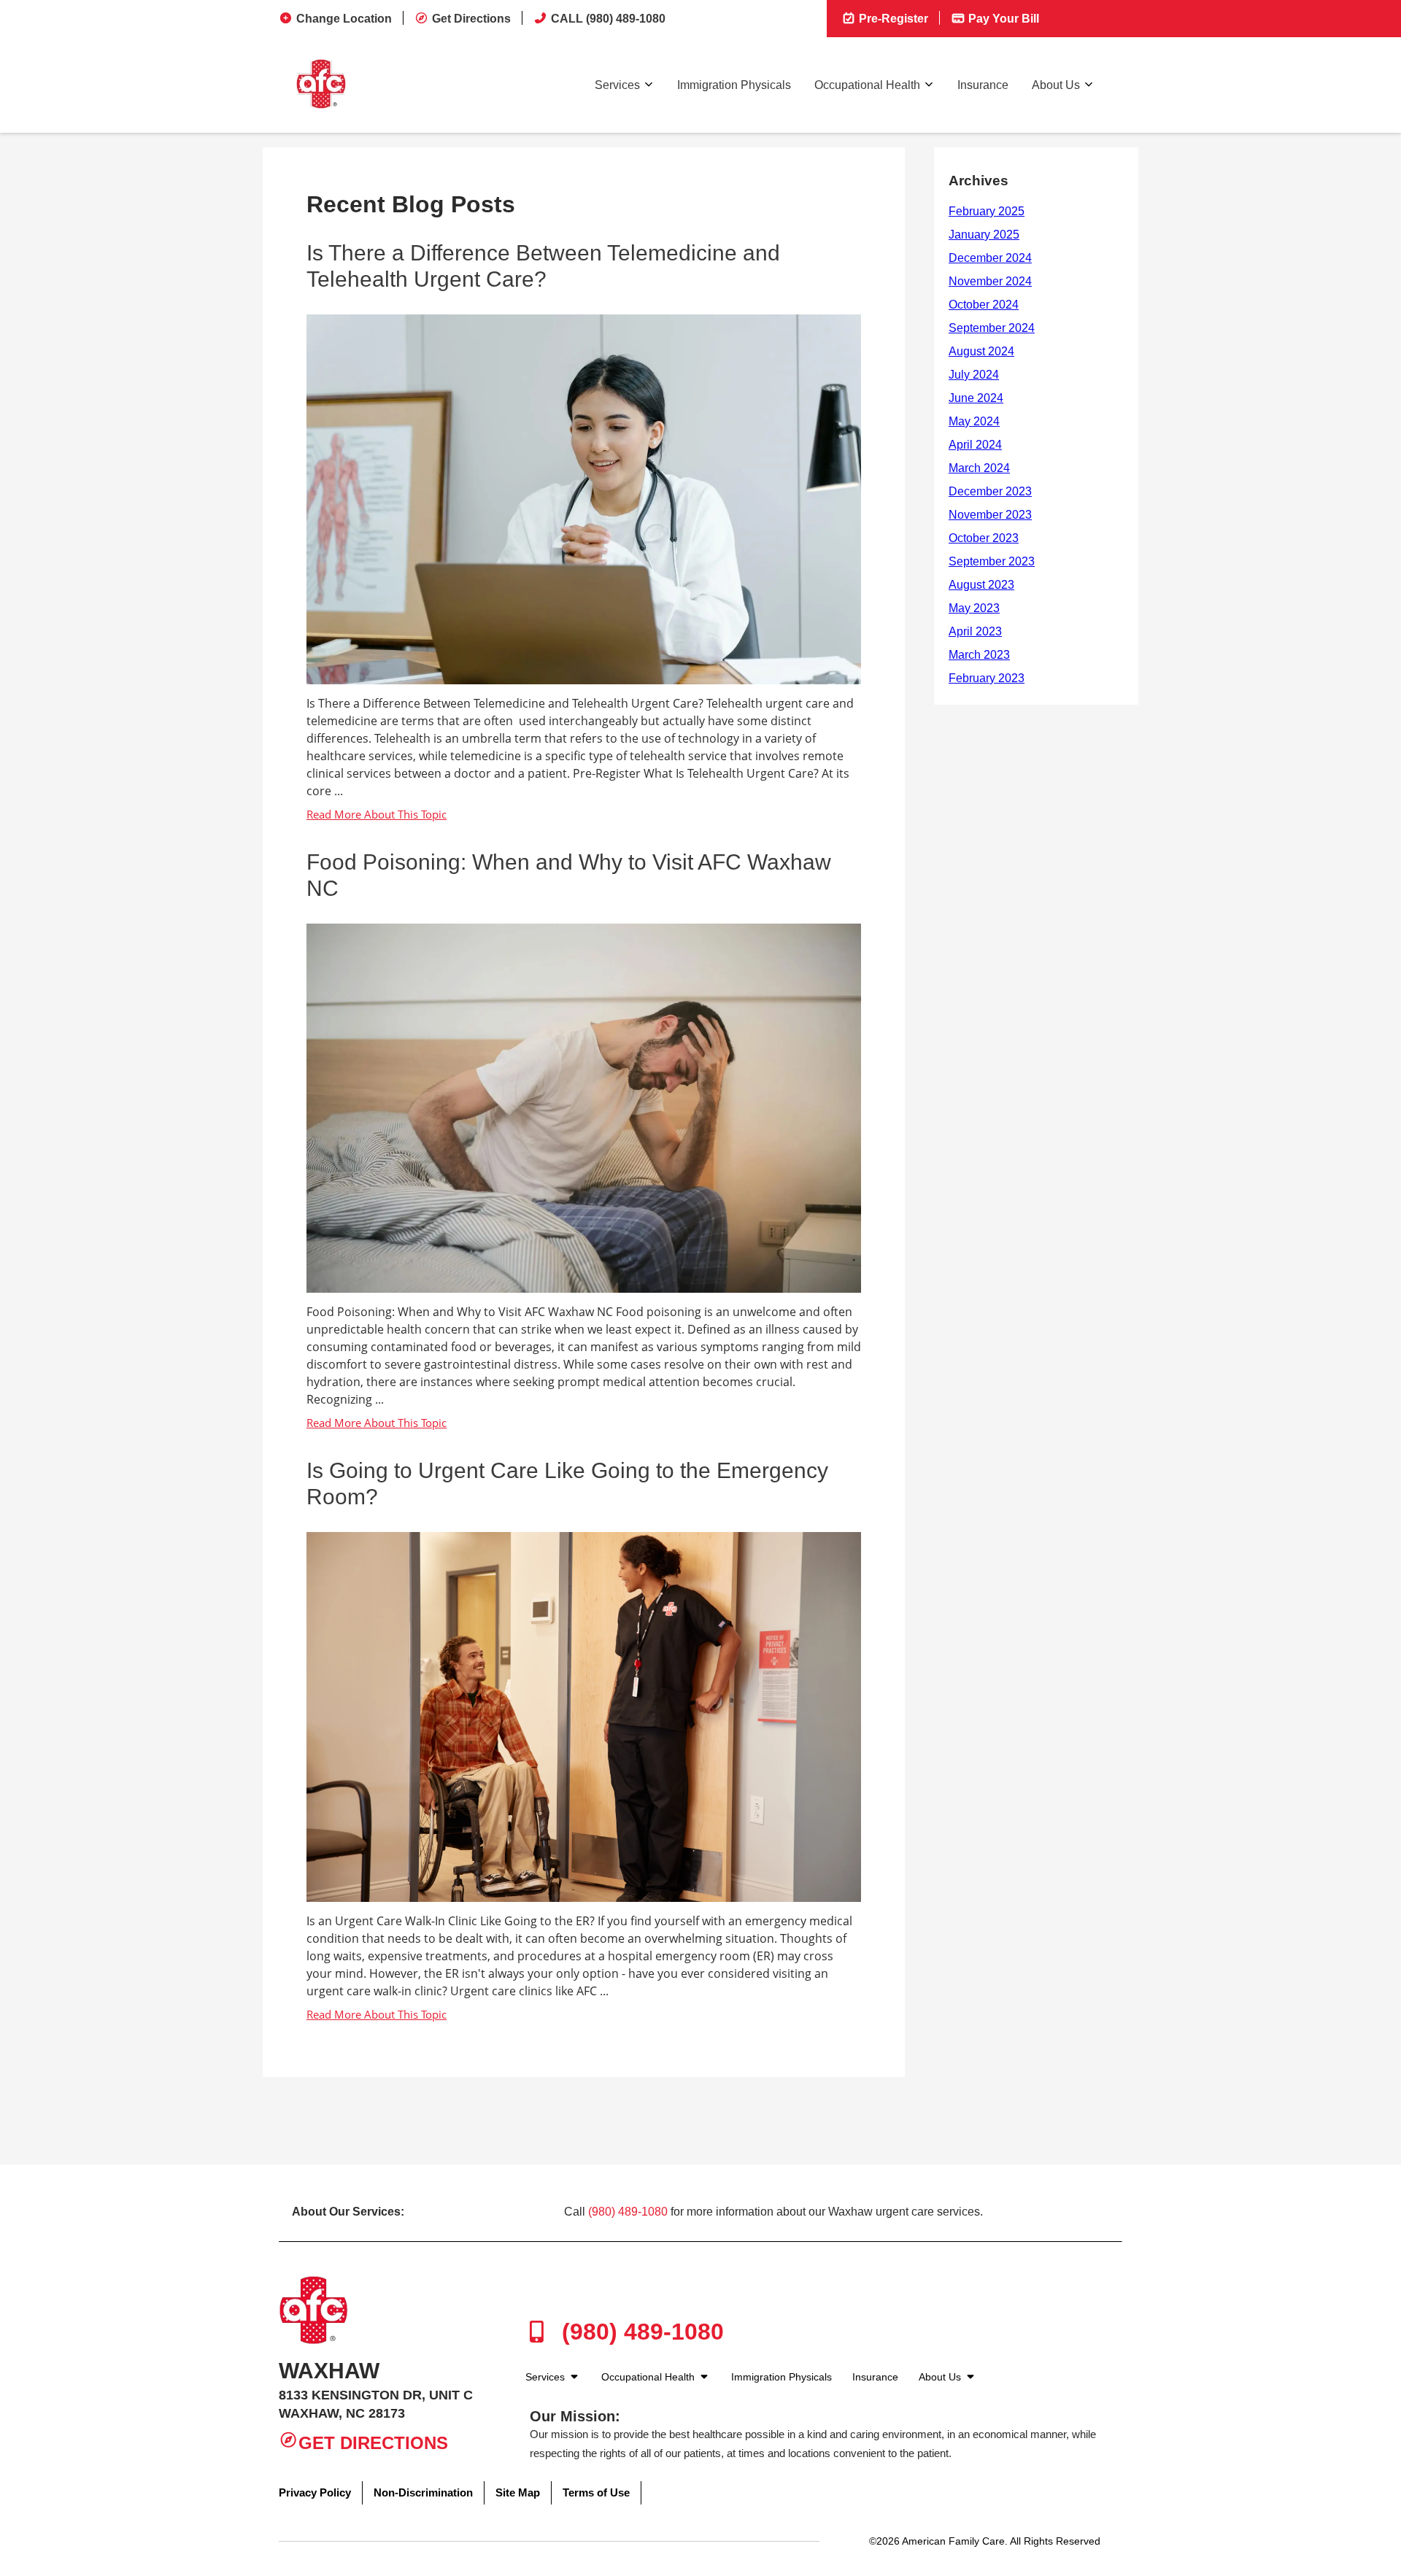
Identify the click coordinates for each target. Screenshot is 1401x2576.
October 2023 (984, 538)
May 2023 (974, 608)
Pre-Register (892, 19)
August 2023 (981, 585)
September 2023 (992, 561)
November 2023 (990, 515)
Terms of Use (596, 2492)
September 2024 (992, 328)
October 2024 (984, 305)
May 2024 (974, 421)
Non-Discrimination (423, 2492)
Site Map (518, 2492)
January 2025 (984, 235)
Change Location (344, 19)
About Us (1056, 85)
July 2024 (974, 375)
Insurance (983, 85)
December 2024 (990, 258)
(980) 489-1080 (628, 2212)
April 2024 (975, 445)
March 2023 (979, 655)
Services (617, 85)
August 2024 (981, 351)
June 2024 (976, 398)
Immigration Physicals (734, 85)
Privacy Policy (315, 2492)
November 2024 (990, 281)
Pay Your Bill (1002, 19)
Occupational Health (867, 85)
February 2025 (987, 211)
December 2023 (990, 491)
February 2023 (987, 678)
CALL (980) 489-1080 (608, 19)
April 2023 (975, 631)
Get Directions (471, 19)
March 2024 (979, 468)
